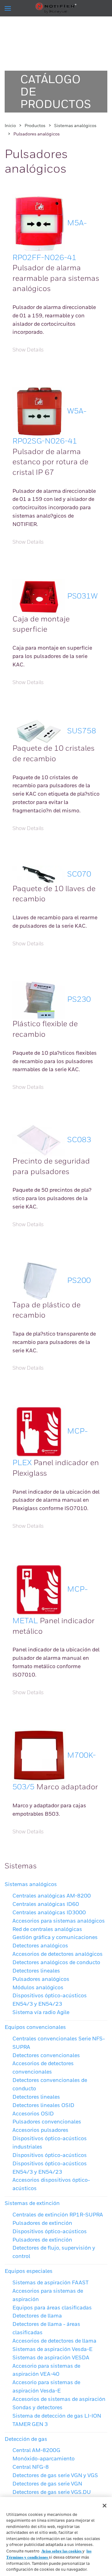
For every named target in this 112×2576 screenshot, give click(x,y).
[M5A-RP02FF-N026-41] (39, 223)
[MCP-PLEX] (39, 1431)
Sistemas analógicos (75, 126)
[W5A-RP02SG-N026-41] (39, 411)
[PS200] (39, 1281)
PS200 (79, 1281)
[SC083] (39, 1140)
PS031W (82, 596)
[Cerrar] (105, 2506)
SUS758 (82, 731)
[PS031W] (39, 596)
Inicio (10, 126)
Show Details (28, 350)
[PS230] (39, 1000)
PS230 (79, 1000)
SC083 (79, 1140)
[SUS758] (39, 731)
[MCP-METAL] (39, 1589)
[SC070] (39, 874)
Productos (35, 126)
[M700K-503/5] (39, 1756)
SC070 (79, 874)
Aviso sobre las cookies (62, 2551)
